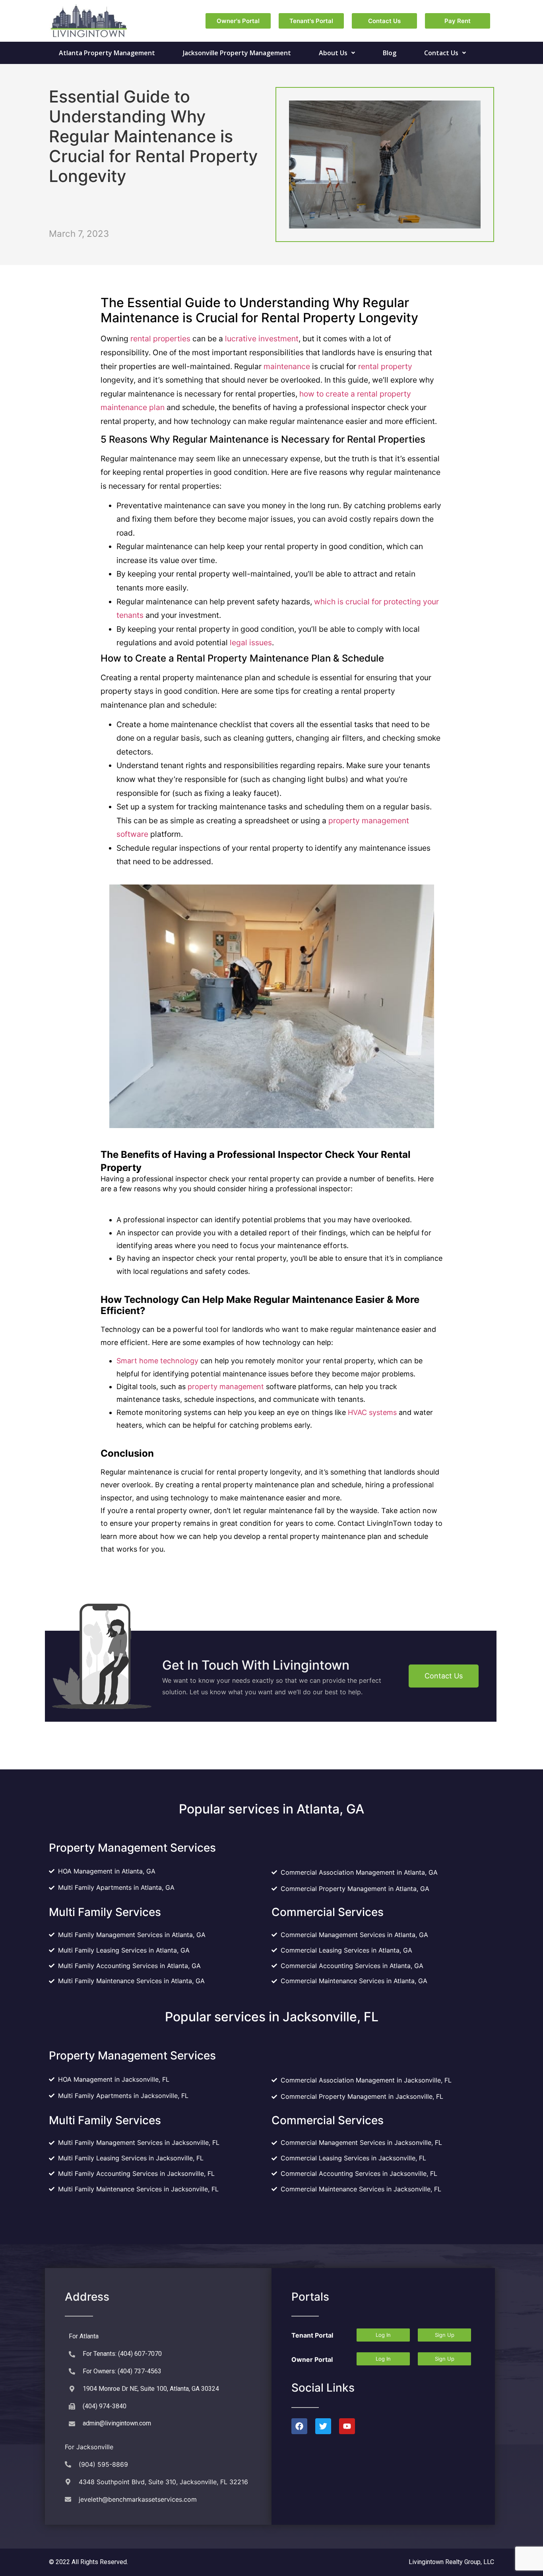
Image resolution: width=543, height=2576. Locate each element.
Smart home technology (157, 1361)
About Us (333, 53)
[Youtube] (347, 2426)
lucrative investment (262, 339)
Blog (390, 53)
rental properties (160, 339)
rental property (385, 366)
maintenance (287, 366)
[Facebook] (299, 2426)
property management (226, 1387)
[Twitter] (323, 2426)
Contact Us (441, 53)
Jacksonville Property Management (237, 53)
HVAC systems (372, 1412)
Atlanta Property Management (107, 53)
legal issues (251, 643)
